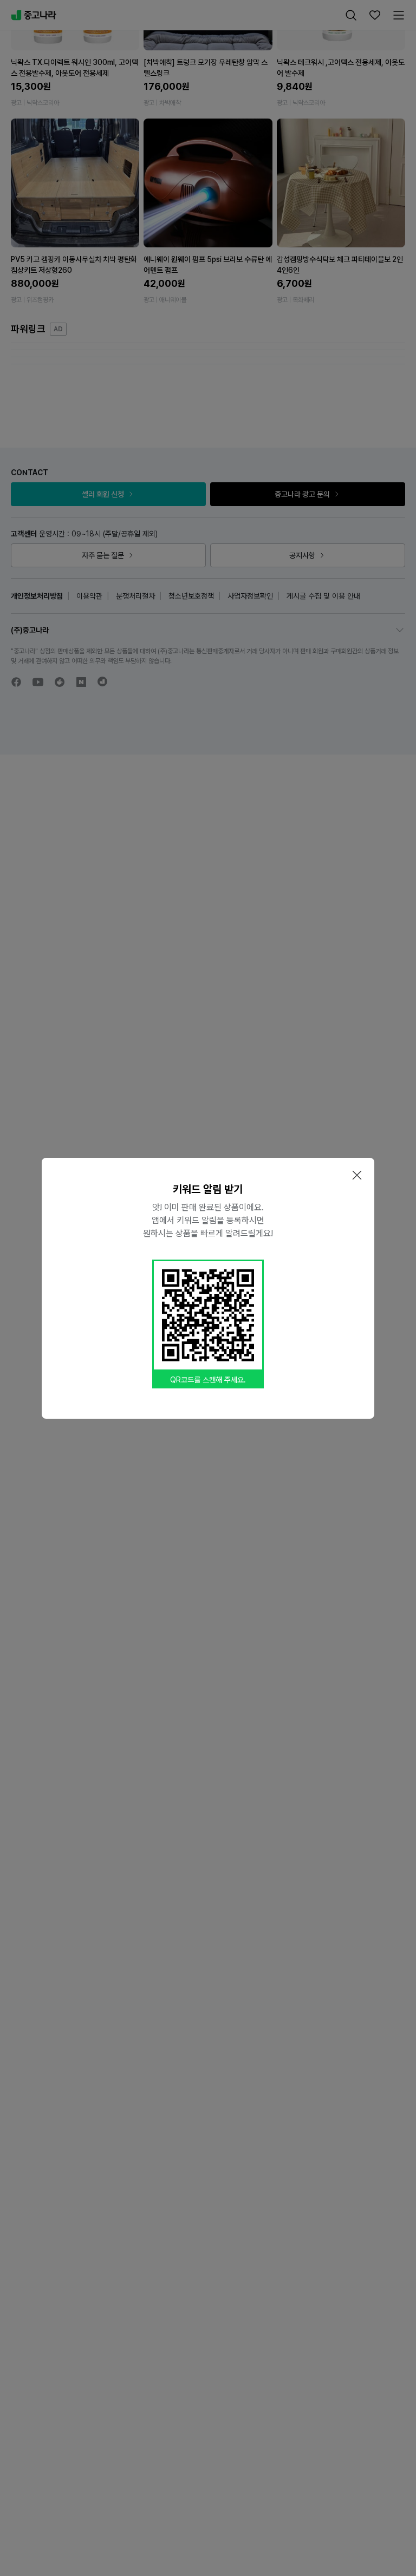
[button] (357, 1175)
